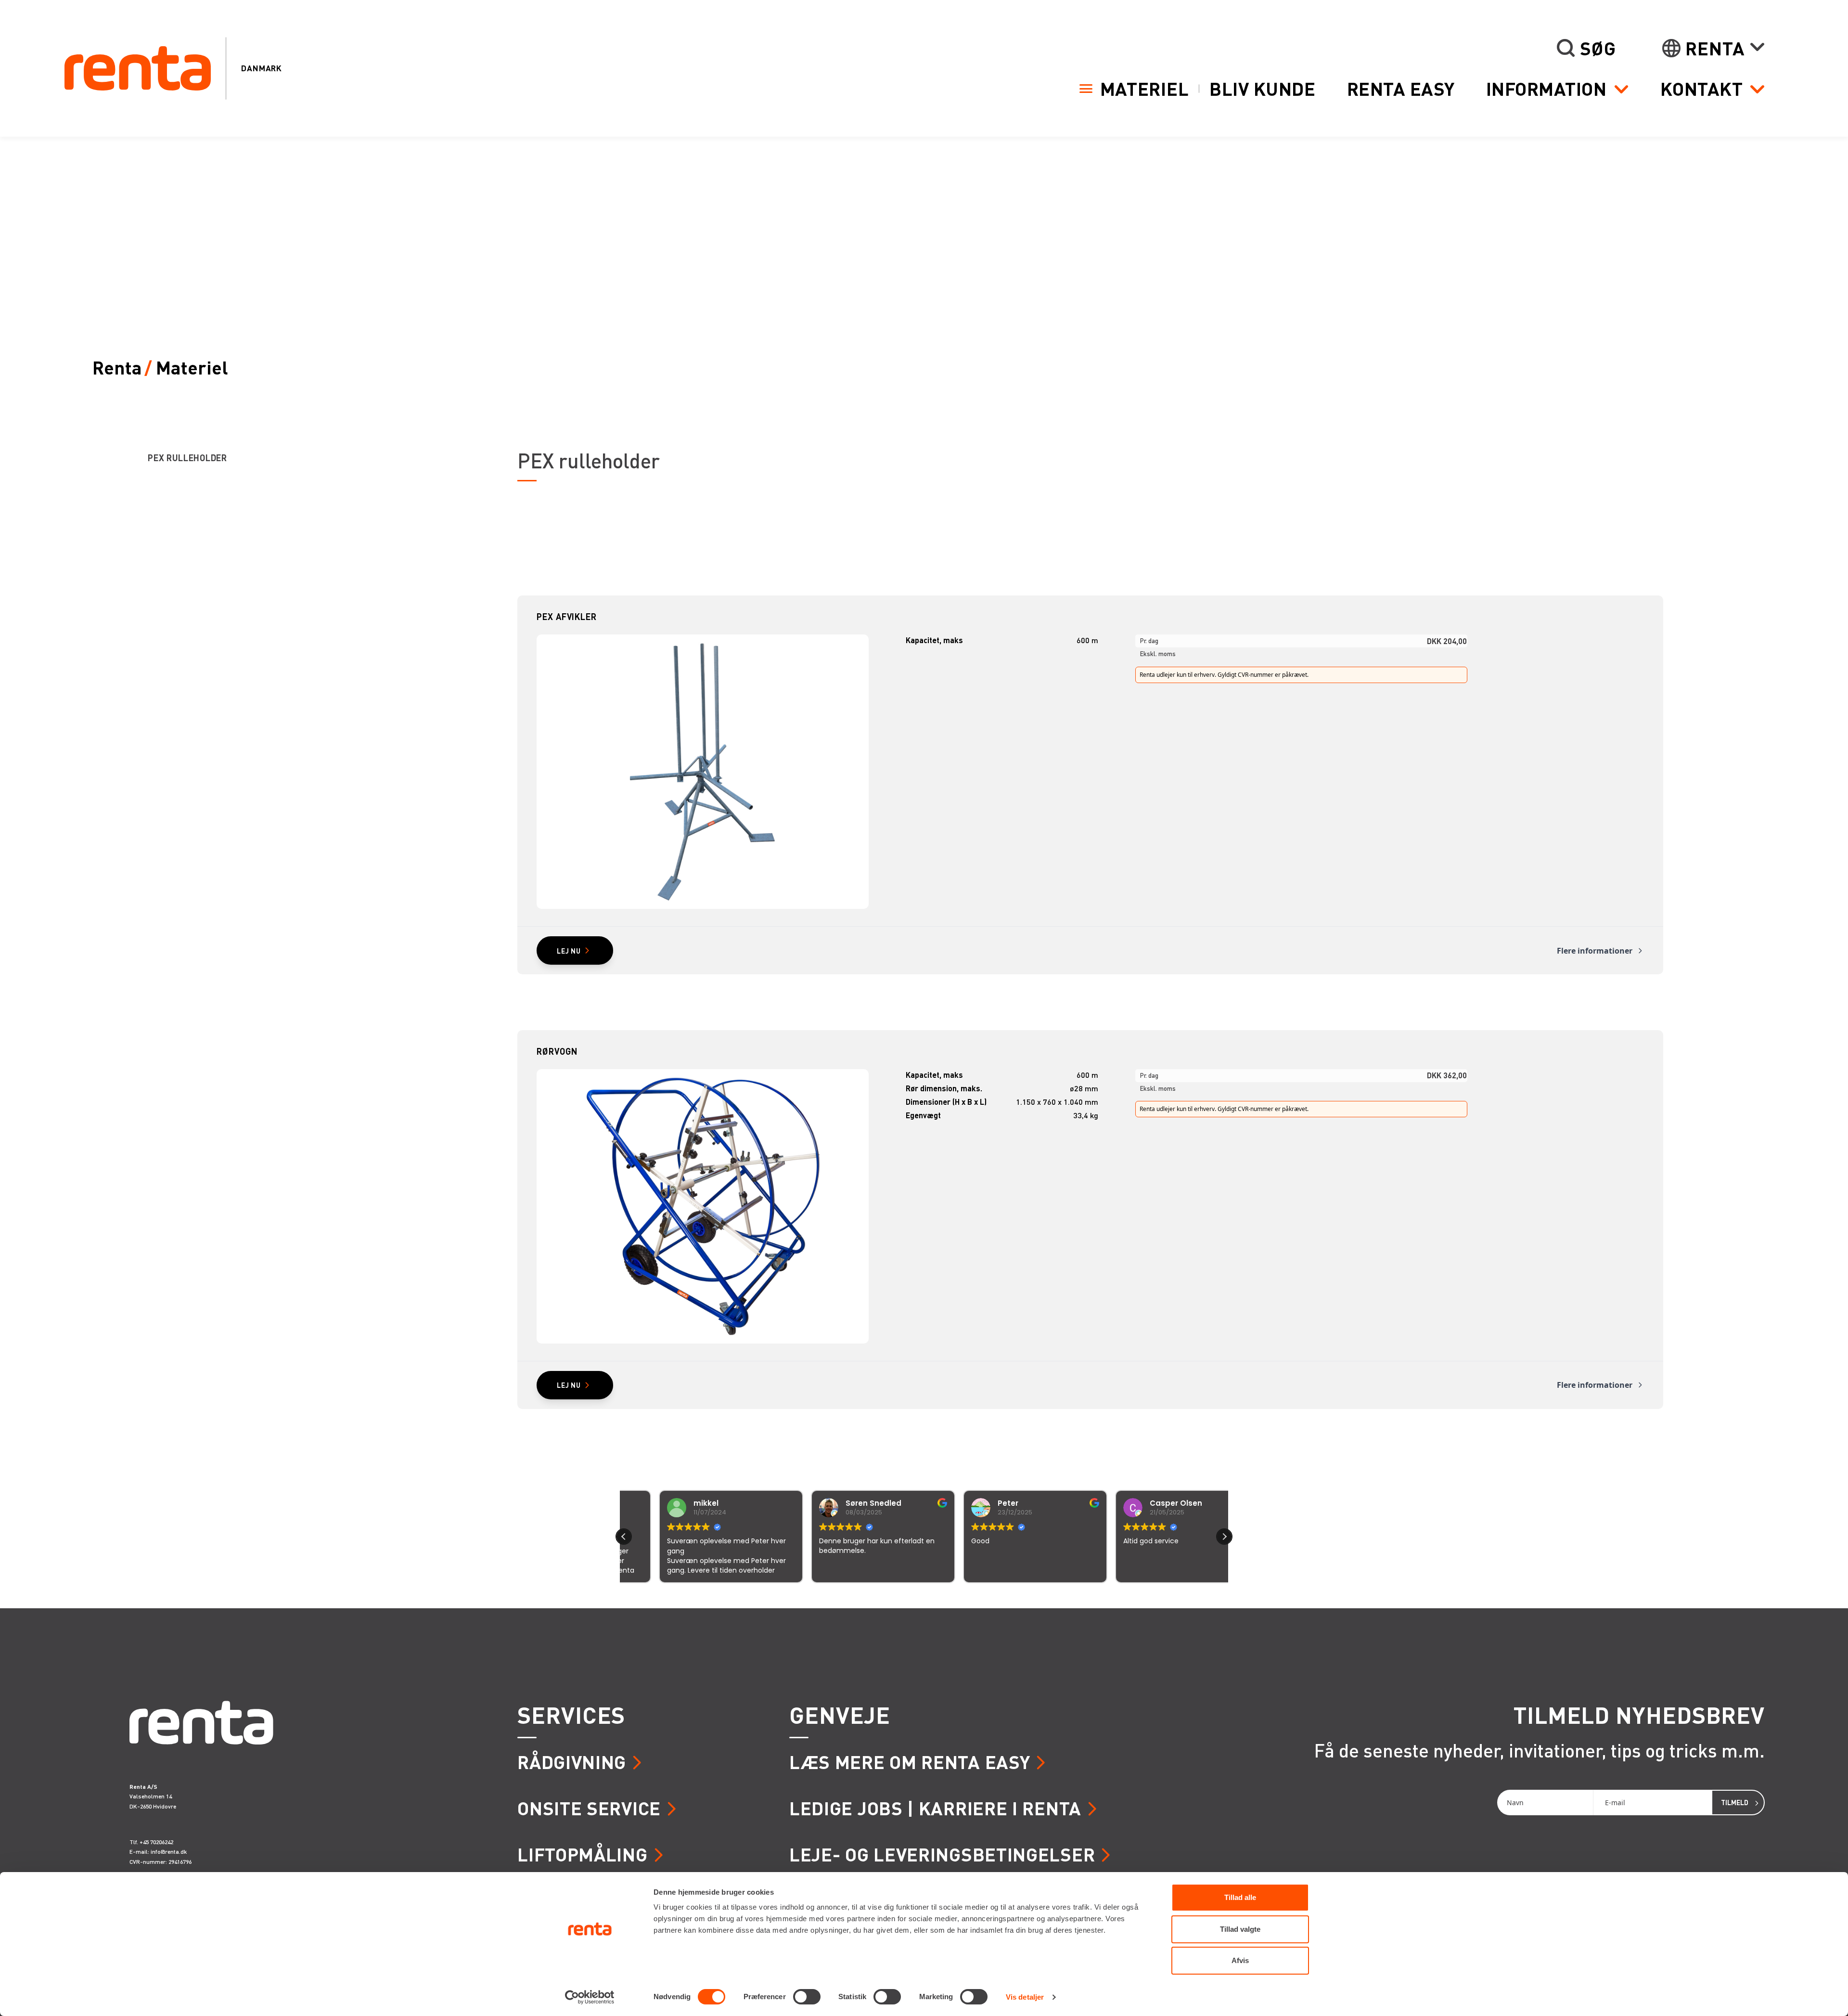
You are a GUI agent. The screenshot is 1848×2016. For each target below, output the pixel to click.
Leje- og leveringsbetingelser (942, 1854)
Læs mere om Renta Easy (910, 1762)
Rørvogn (557, 1051)
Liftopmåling (582, 1854)
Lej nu (569, 951)
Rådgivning (572, 1762)
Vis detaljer (1025, 1997)
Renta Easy (1401, 88)
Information (1546, 89)
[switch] (807, 1997)
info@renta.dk (169, 1852)
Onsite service (589, 1808)
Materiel (1145, 88)
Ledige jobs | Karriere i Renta (935, 1808)
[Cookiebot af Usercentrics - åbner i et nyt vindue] (590, 1997)
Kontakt (1702, 89)
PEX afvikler (567, 616)
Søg (1598, 48)
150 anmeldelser (1019, 1596)
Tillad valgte (1240, 1929)
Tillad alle (1240, 1897)
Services (571, 1715)
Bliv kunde (1262, 88)
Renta (1715, 48)
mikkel (671, 1503)
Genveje (840, 1715)
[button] (1224, 1537)
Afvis (1240, 1960)
